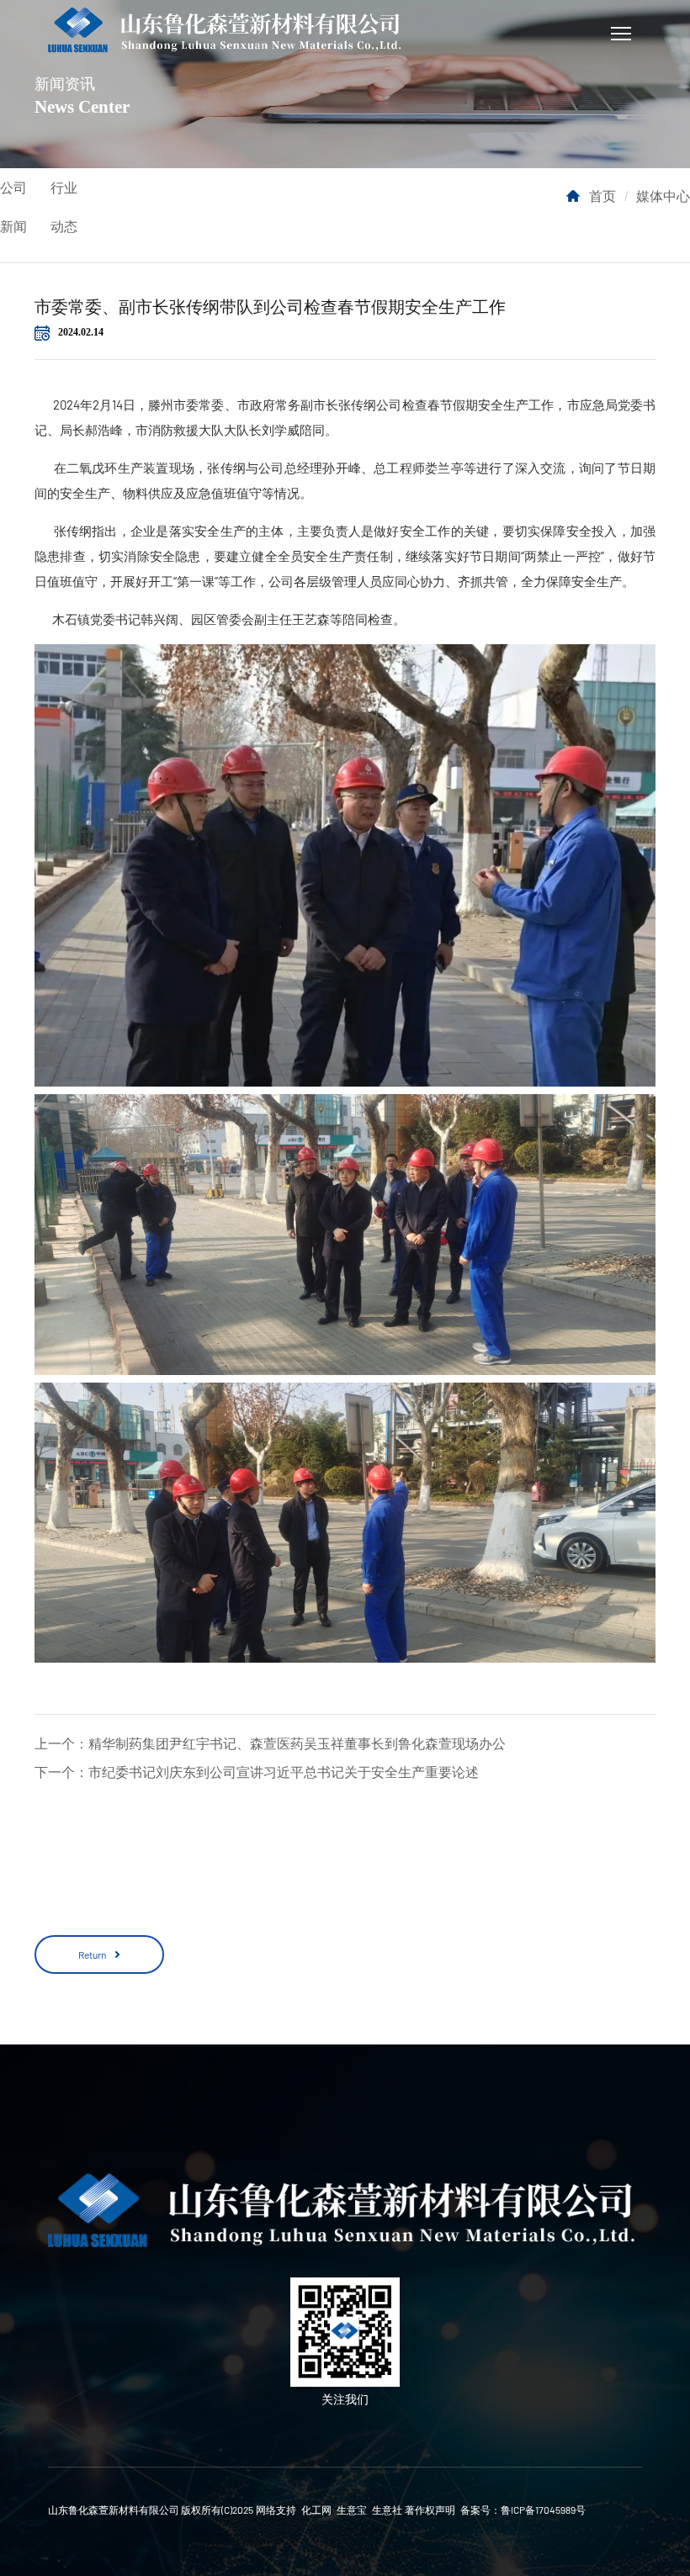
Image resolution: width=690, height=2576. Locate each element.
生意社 (387, 2510)
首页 (602, 196)
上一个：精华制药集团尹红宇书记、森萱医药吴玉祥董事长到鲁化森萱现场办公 (270, 1743)
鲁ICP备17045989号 (543, 2510)
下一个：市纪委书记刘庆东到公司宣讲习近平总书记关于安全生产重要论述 (257, 1772)
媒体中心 (663, 196)
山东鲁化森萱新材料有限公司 (114, 2510)
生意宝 (352, 2510)
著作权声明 (430, 2510)
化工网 (316, 2510)
